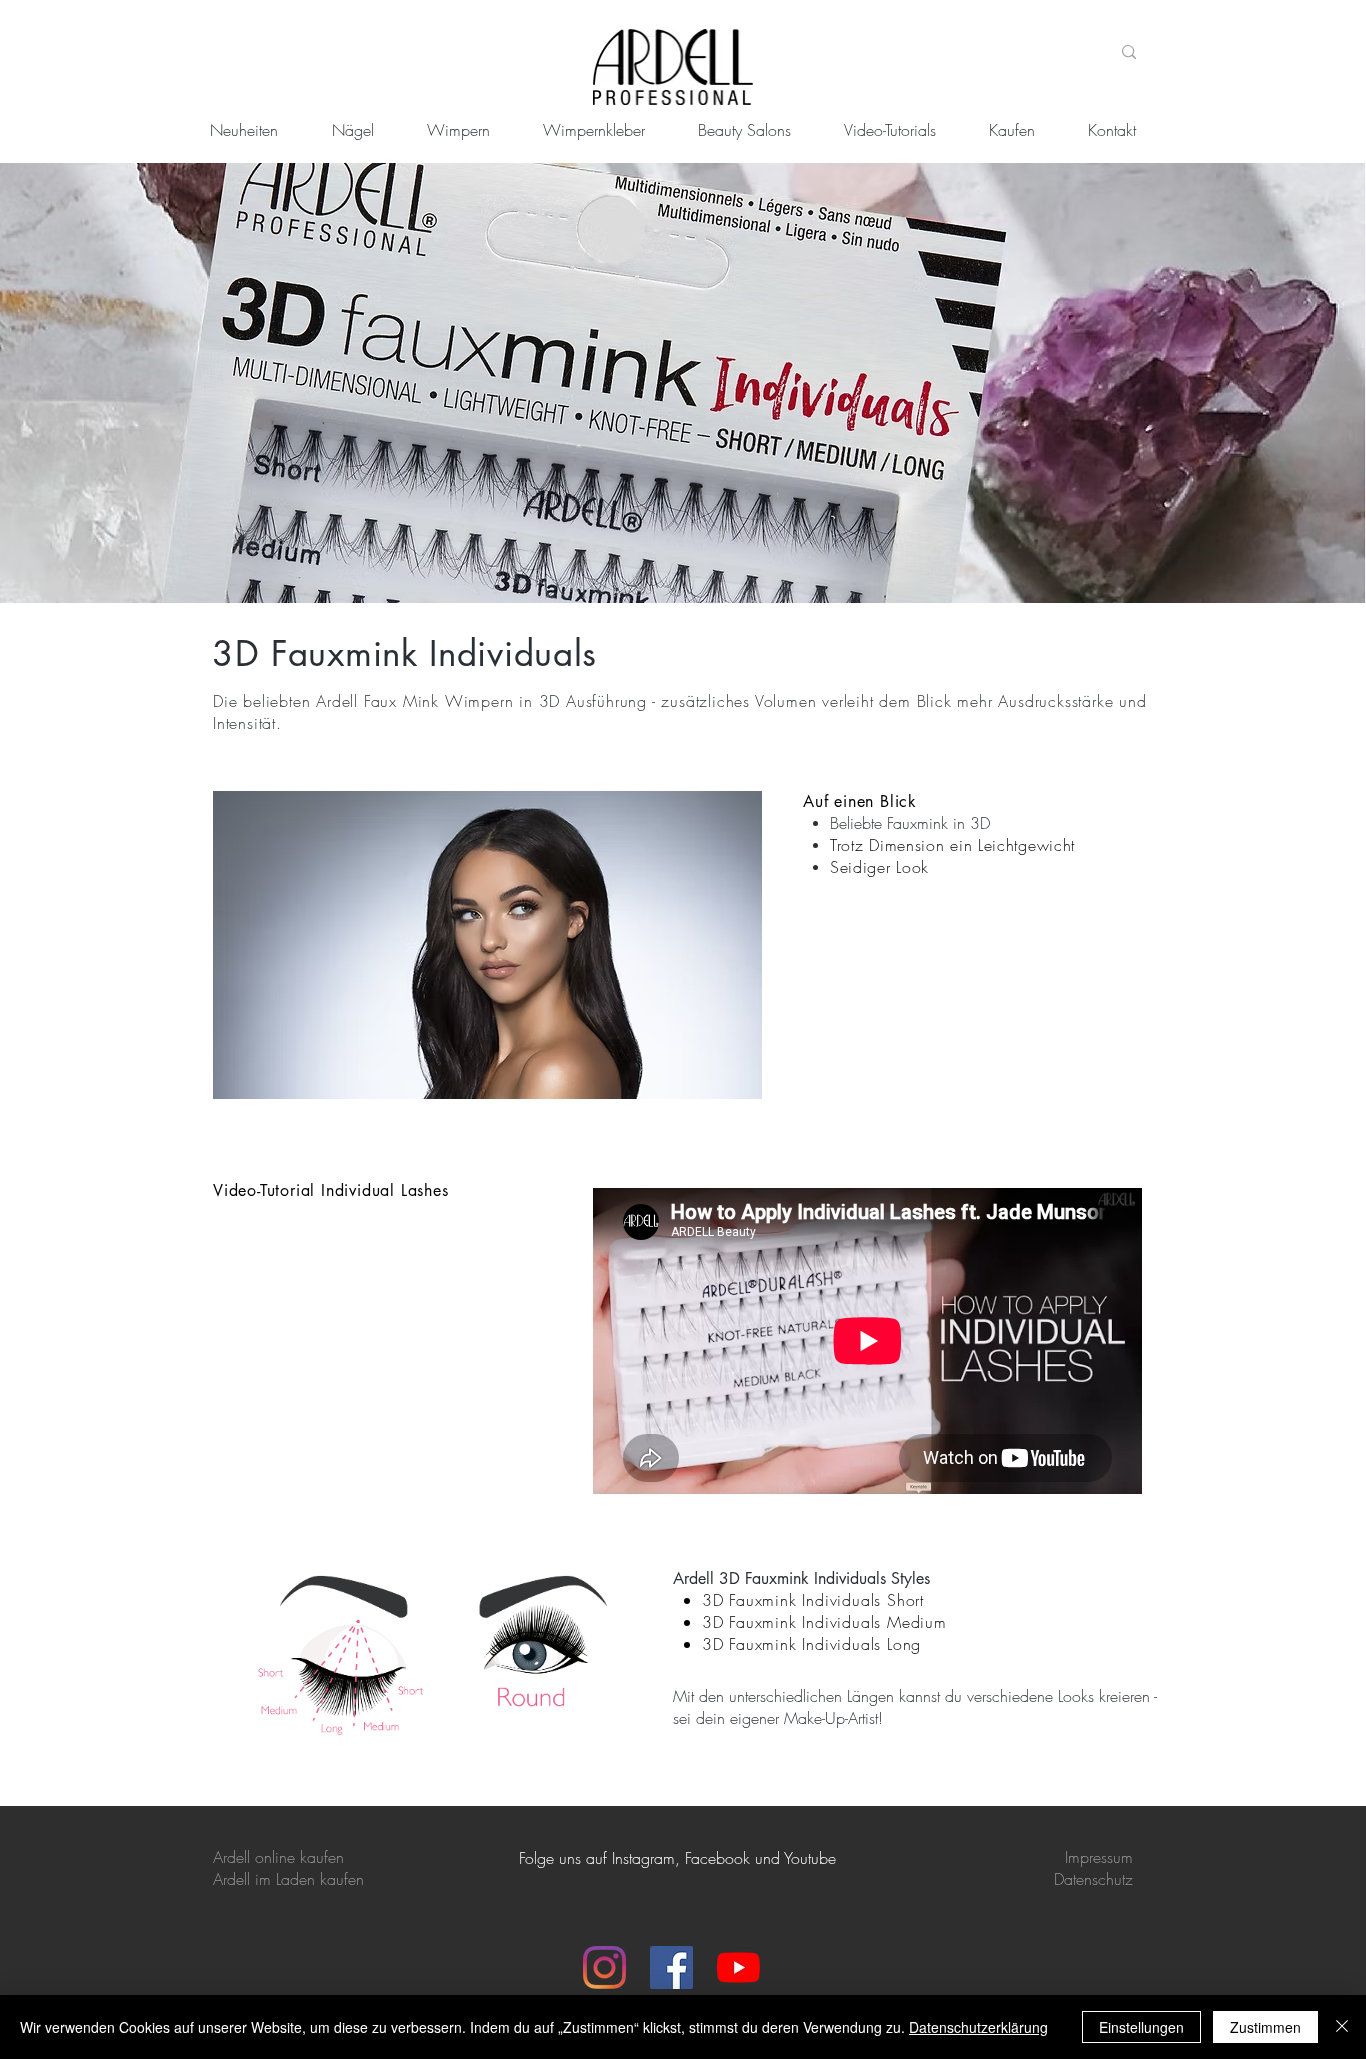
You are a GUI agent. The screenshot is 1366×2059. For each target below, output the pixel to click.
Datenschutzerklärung (978, 2027)
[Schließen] (1342, 2027)
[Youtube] (738, 1967)
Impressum (1099, 1857)
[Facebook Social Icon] (671, 1967)
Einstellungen (1141, 2027)
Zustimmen (1265, 2027)
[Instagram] (604, 1967)
